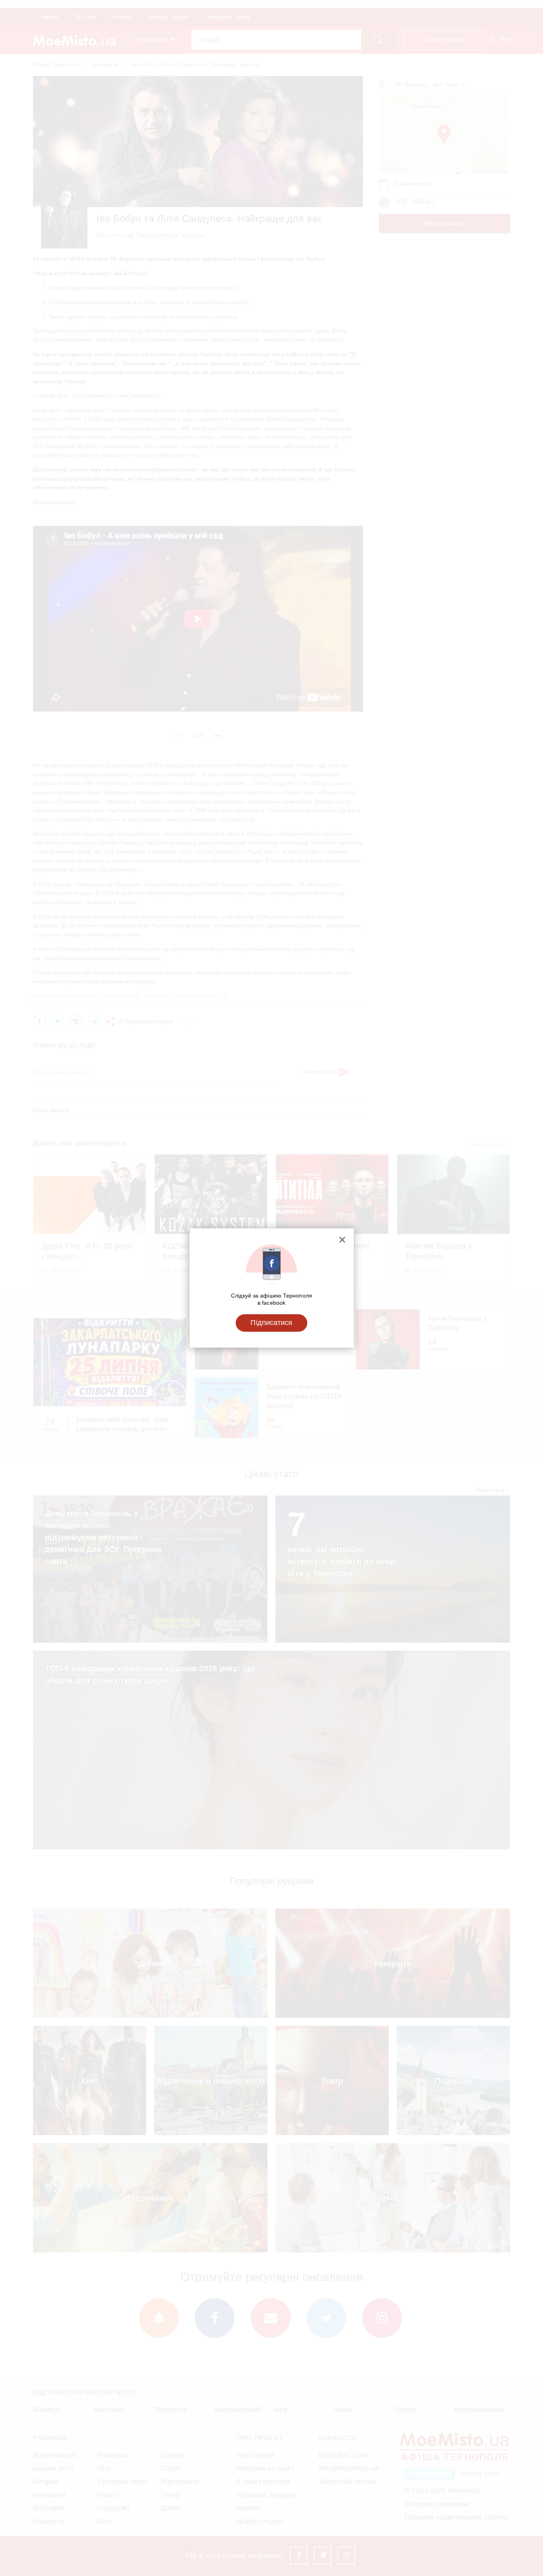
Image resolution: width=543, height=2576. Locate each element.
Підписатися (271, 1323)
